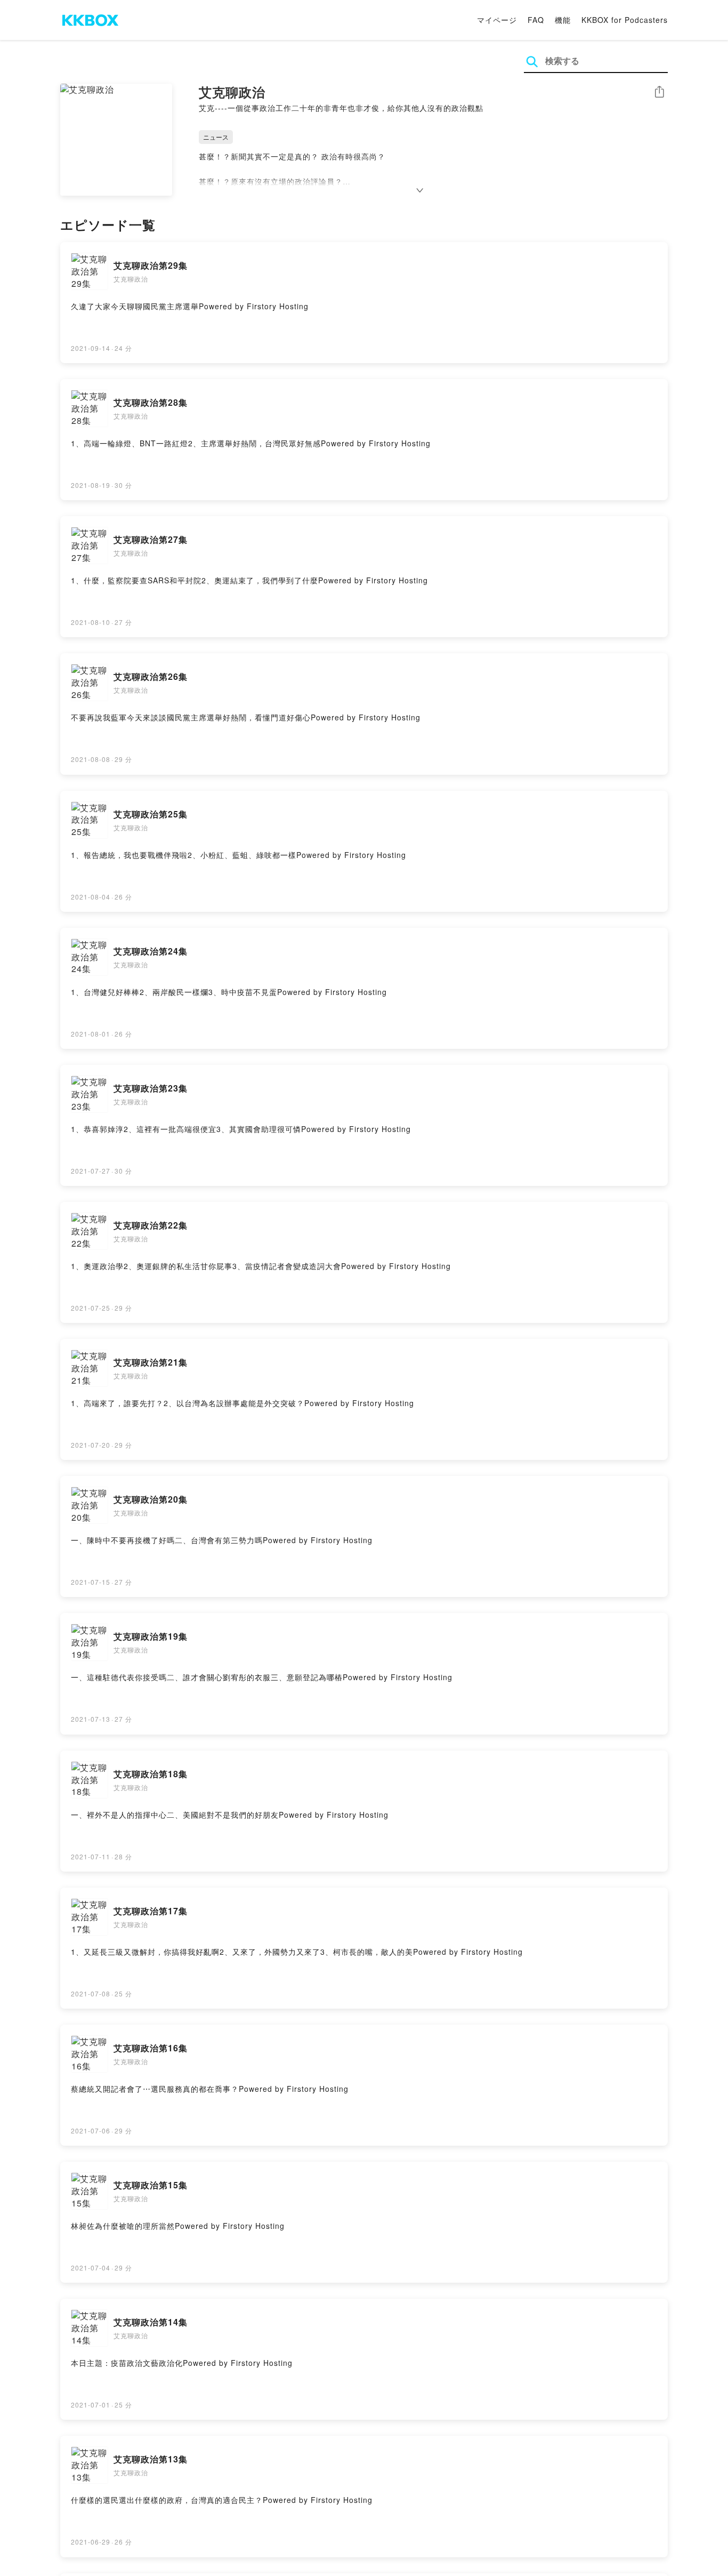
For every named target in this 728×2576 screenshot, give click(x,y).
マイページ (497, 20)
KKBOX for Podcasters (625, 20)
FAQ (536, 20)
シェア (659, 92)
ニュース (216, 137)
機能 (563, 20)
